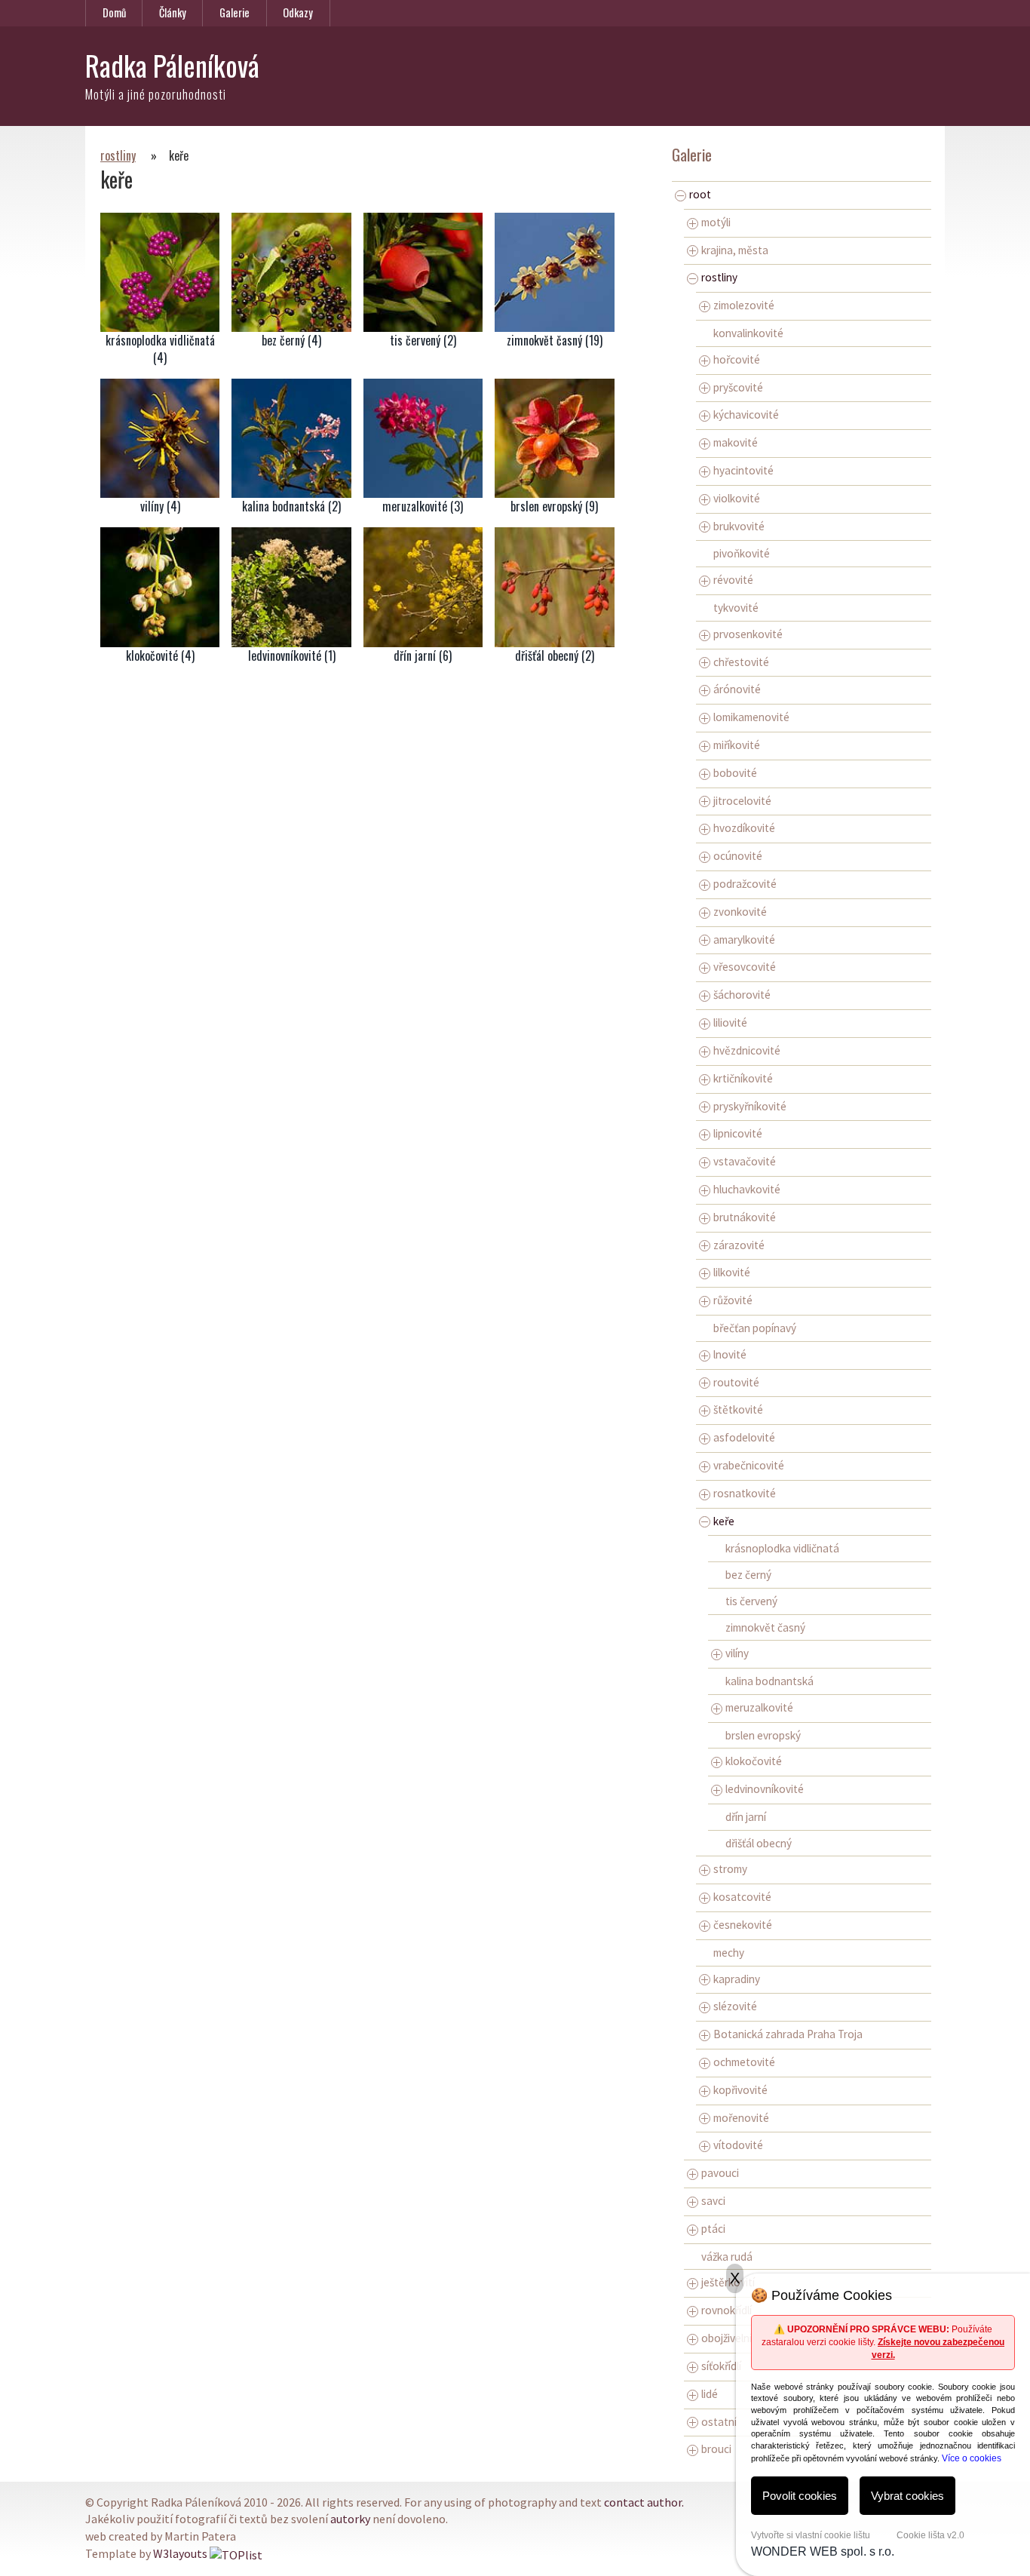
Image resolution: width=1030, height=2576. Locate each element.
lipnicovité (738, 1133)
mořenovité (741, 2118)
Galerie (235, 12)
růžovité (733, 1300)
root (700, 194)
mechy (729, 1953)
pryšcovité (738, 387)
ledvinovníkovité (765, 1789)
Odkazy (298, 12)
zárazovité (739, 1245)
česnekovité (743, 1925)
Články (173, 12)
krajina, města (735, 250)
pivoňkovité (742, 553)
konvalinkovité (748, 333)
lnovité (730, 1354)
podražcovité (745, 884)
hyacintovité (743, 470)
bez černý (748, 1575)
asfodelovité (744, 1437)
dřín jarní (746, 1817)
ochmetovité (744, 2062)
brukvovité (739, 526)
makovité (736, 442)
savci (713, 2201)
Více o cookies (972, 2458)
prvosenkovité (748, 634)
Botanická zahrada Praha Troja (788, 2034)
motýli (716, 222)
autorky (350, 2519)
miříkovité (737, 745)
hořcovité (737, 359)
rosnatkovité (745, 1493)
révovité (733, 580)
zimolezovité (744, 305)
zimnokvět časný (765, 1627)
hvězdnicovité (747, 1050)
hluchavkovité (747, 1189)
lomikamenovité (751, 717)
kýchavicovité (746, 414)
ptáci (713, 2229)
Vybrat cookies (907, 2496)
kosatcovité (742, 1897)
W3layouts (180, 2553)
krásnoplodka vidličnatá (782, 1548)
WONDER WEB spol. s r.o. (823, 2551)
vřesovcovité (745, 967)
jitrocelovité (742, 801)
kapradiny (737, 1979)
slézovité (735, 2006)
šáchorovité (742, 995)
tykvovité (736, 608)
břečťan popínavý (755, 1328)
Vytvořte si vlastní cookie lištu (811, 2535)
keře (724, 1521)
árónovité (737, 689)
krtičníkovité (743, 1078)
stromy (730, 1869)
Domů (114, 12)
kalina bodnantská (769, 1681)
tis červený (751, 1601)
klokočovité (754, 1761)
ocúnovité (738, 856)
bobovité (735, 773)
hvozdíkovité (744, 828)
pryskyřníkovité (750, 1106)
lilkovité (732, 1272)
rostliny (118, 155)
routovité (736, 1382)
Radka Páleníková (172, 65)
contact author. (644, 2502)
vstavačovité (745, 1161)
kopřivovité (740, 2090)
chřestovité (741, 662)
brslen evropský (763, 1735)
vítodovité (738, 2145)
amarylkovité (744, 940)
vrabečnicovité (749, 1465)
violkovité (737, 498)
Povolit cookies (800, 2496)
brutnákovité (745, 1217)
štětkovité (738, 1409)
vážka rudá (727, 2257)
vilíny (737, 1653)
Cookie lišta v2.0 (930, 2535)
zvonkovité (740, 912)
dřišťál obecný (759, 1843)
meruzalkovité (759, 1707)
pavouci (720, 2173)
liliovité (730, 1022)
